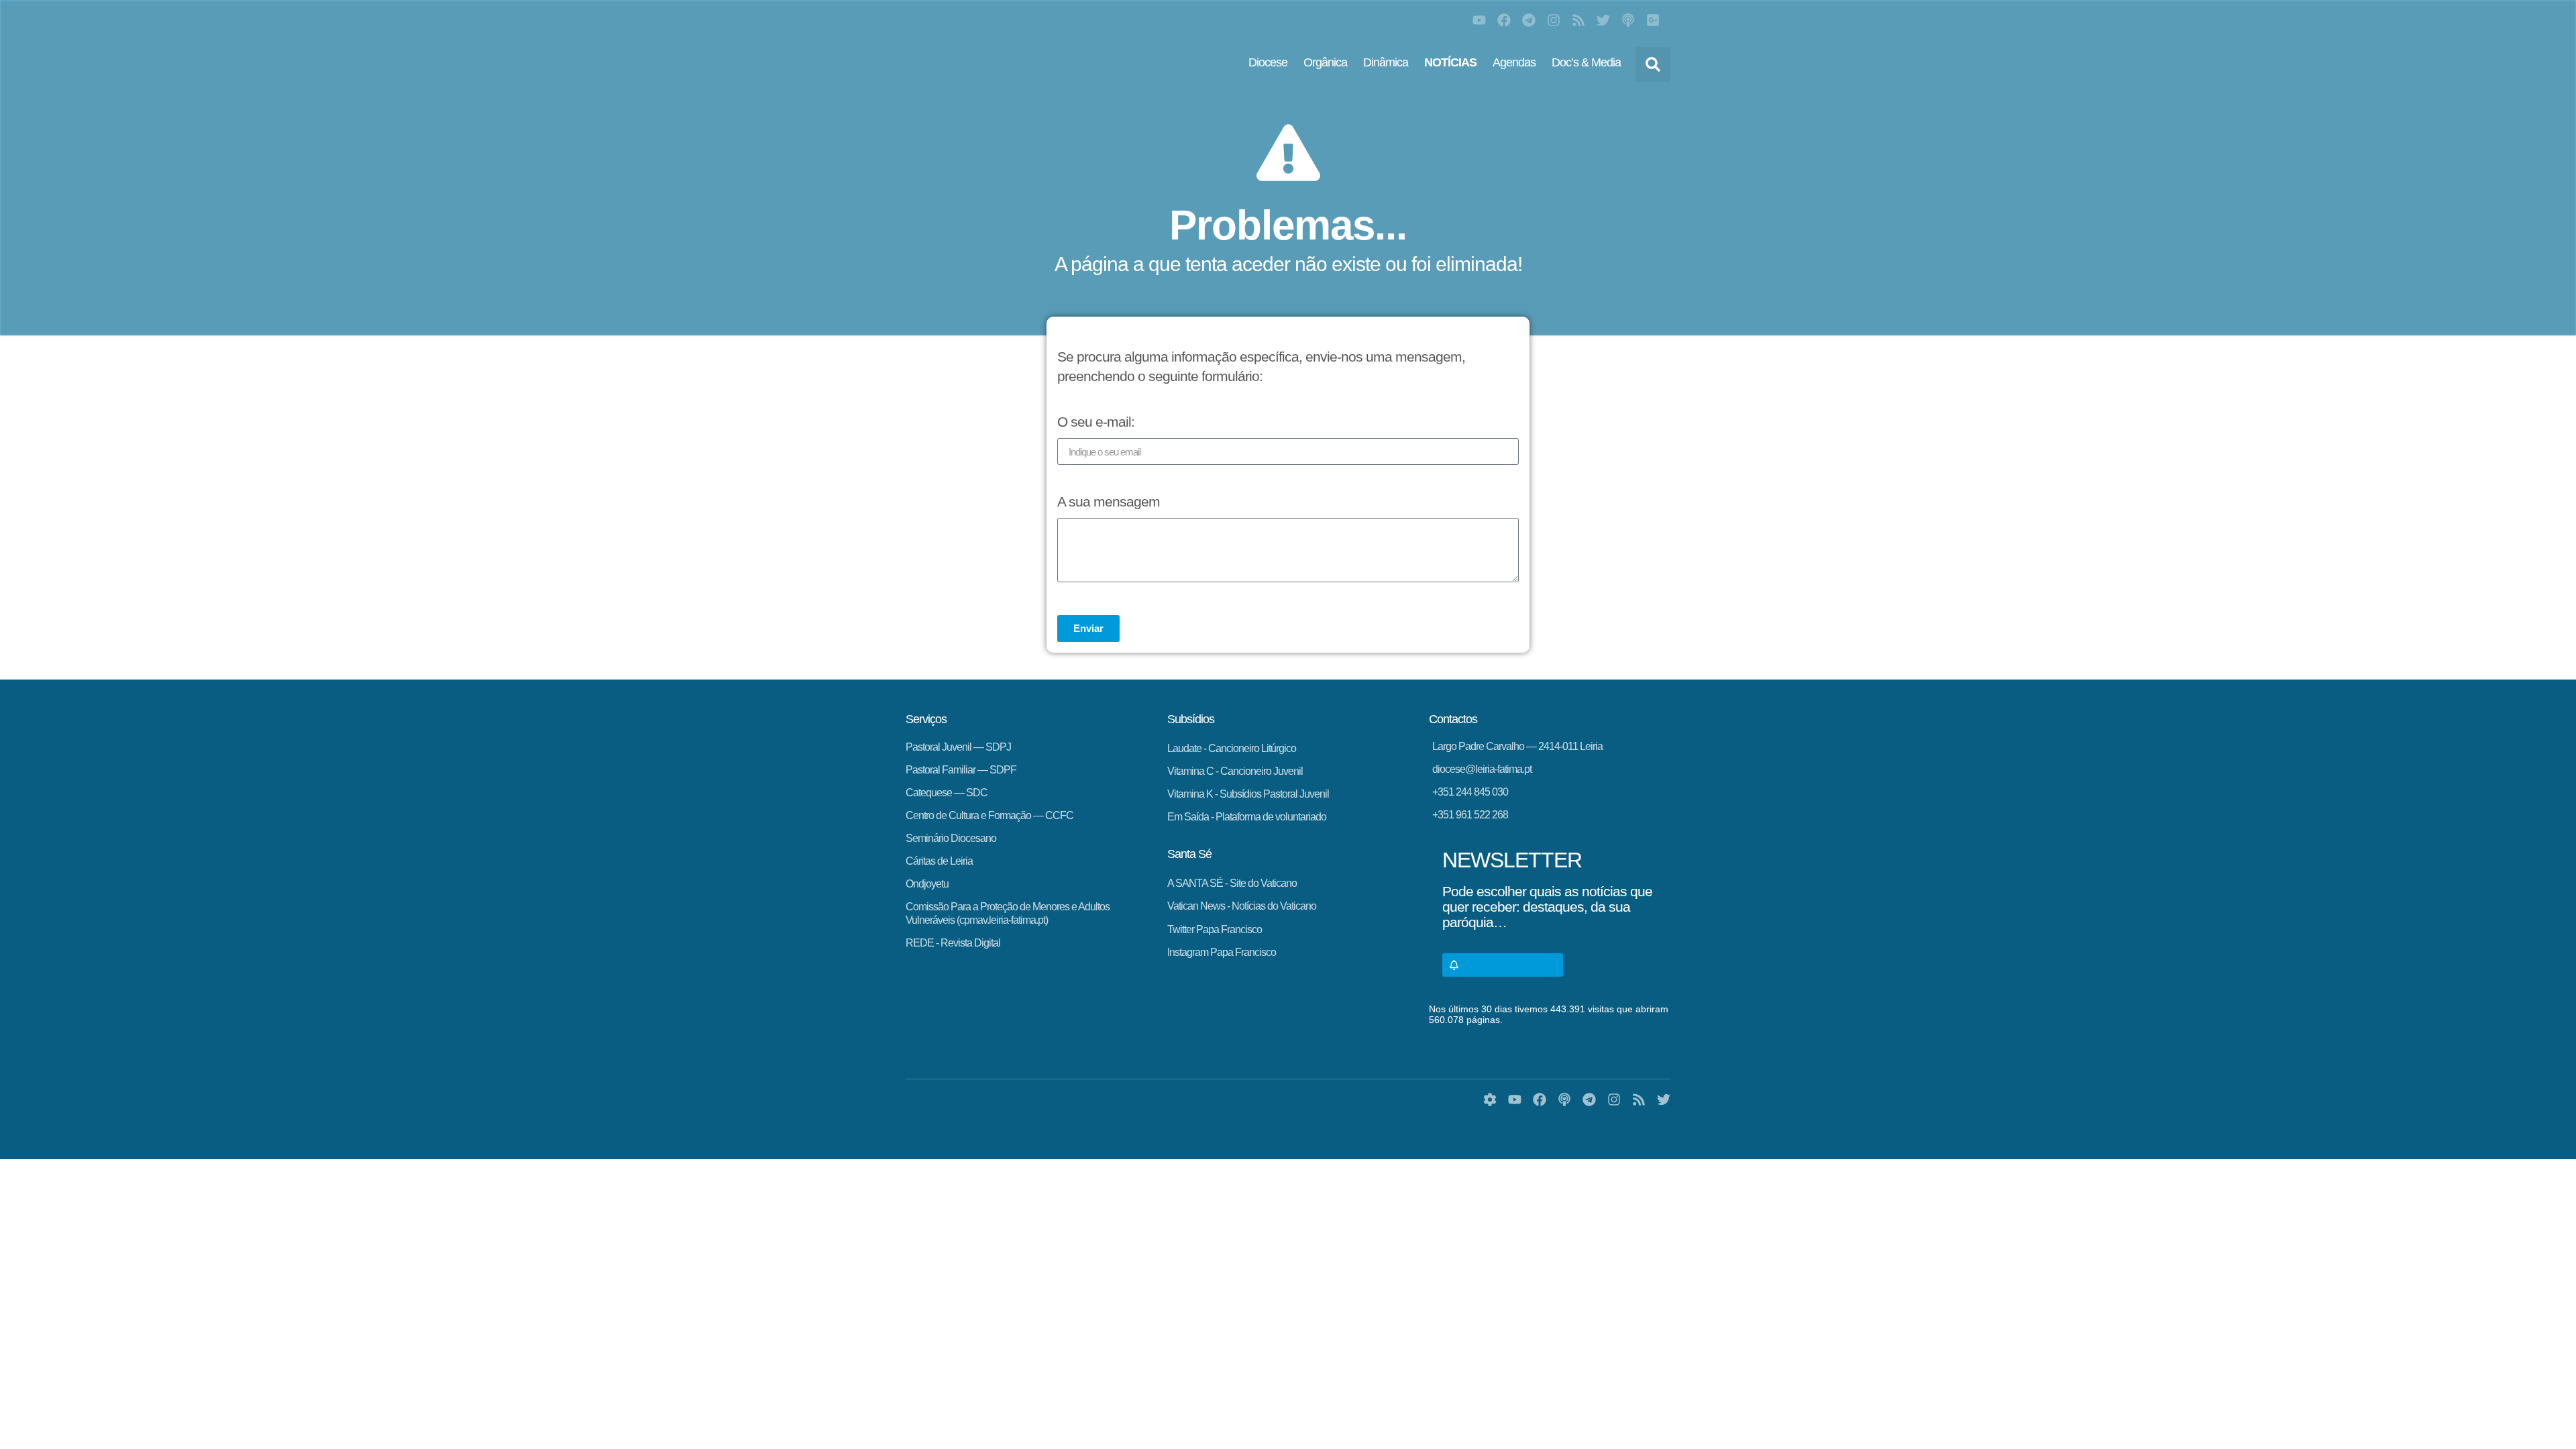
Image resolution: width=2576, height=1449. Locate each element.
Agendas (1514, 62)
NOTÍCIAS (1450, 62)
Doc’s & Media (1586, 62)
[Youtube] (1479, 20)
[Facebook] (1504, 20)
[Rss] (1578, 20)
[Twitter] (1603, 20)
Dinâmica (1386, 62)
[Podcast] (1628, 20)
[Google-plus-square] (1653, 20)
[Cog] (1490, 1099)
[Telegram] (1529, 20)
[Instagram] (1554, 20)
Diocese (1268, 62)
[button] (1653, 64)
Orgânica (1325, 62)
